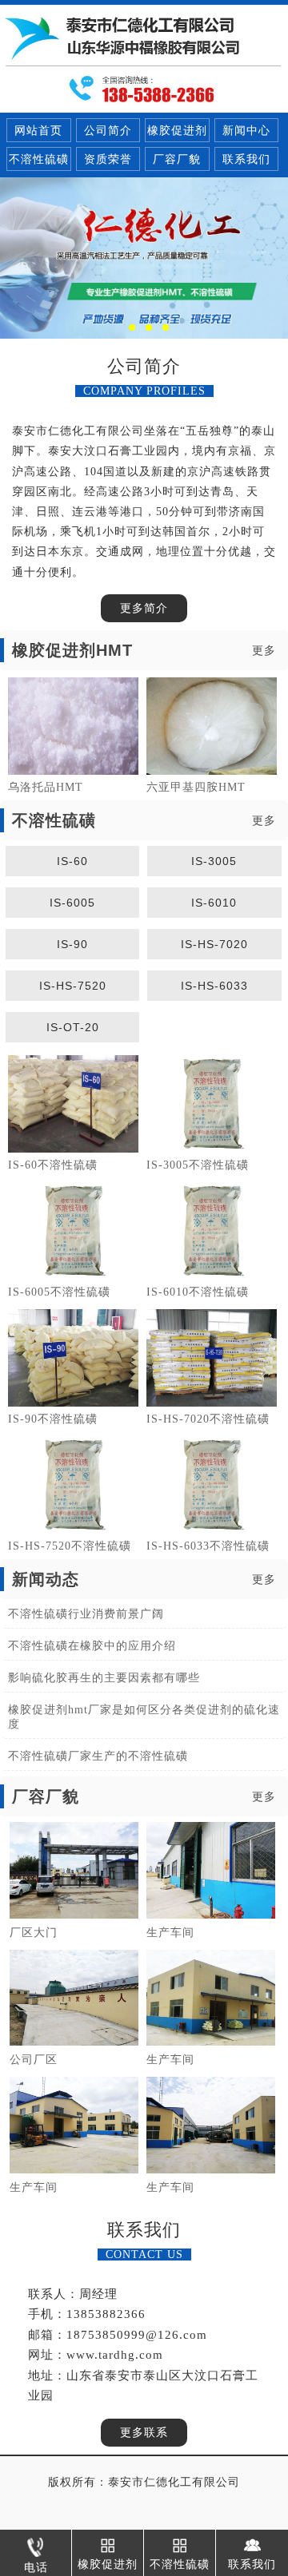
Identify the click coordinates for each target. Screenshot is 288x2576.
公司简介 (108, 131)
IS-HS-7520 (73, 986)
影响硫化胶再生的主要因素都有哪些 (104, 1678)
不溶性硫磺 (39, 159)
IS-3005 (214, 861)
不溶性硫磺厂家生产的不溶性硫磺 (98, 1756)
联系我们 (246, 159)
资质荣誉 (108, 159)
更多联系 (144, 2433)
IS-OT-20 (73, 1027)
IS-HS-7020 (214, 944)
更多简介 (144, 608)
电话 (36, 2568)
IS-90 (72, 944)
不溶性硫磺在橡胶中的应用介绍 (92, 1646)
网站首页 (38, 131)
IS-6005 (72, 903)
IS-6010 (214, 903)
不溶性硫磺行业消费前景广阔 (86, 1614)
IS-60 (72, 861)
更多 (264, 651)
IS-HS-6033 (214, 986)
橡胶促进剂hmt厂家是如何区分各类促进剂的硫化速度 (144, 1717)
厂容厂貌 (177, 159)
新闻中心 (246, 131)
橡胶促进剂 (177, 131)
